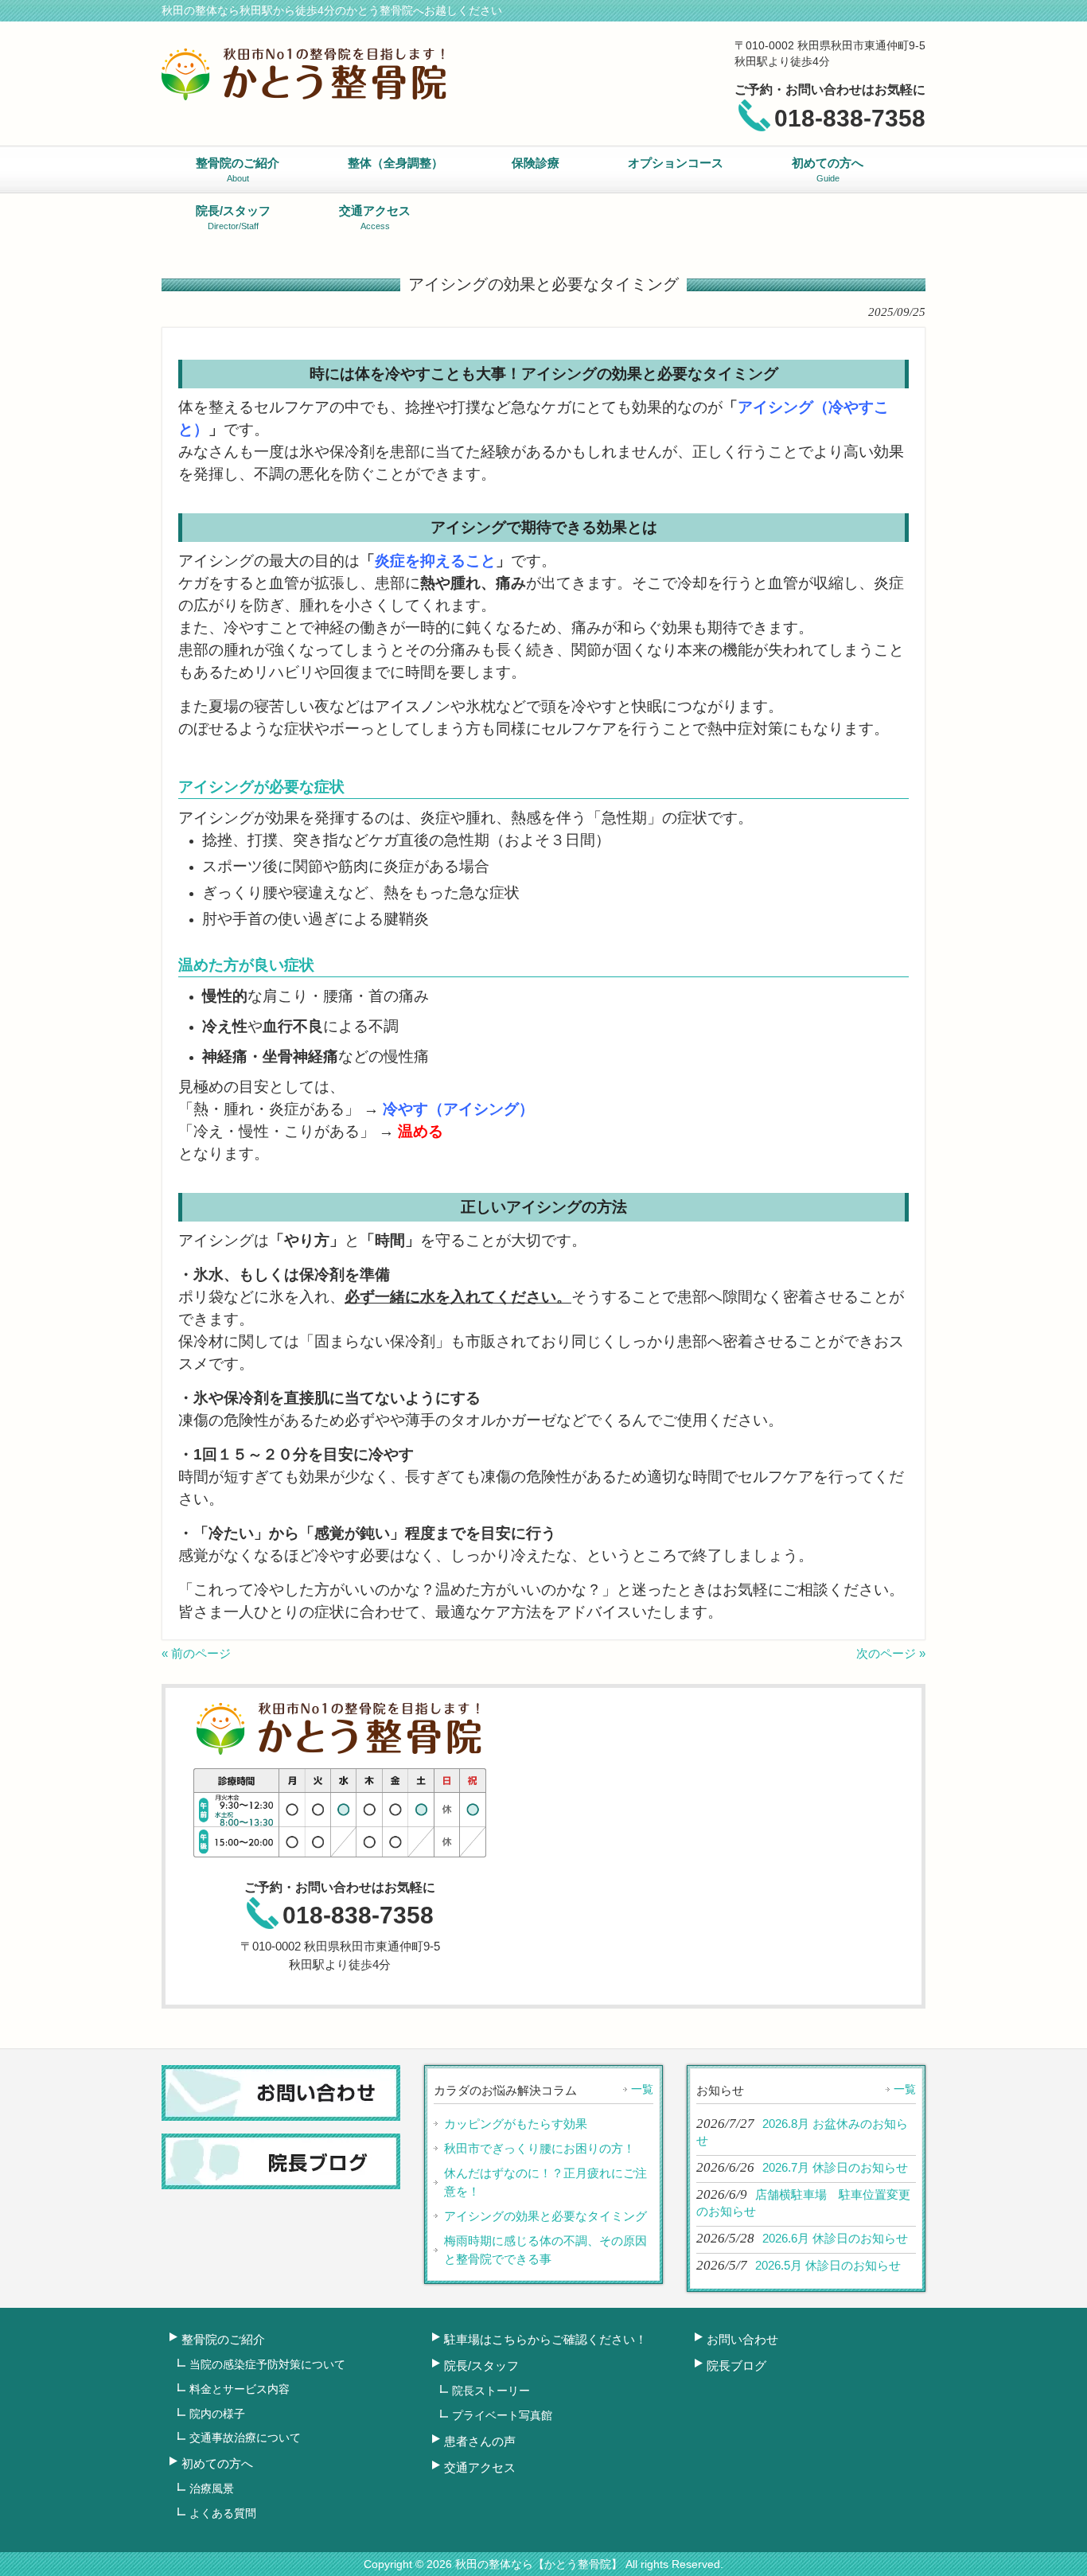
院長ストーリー (491, 2391)
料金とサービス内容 (240, 2389)
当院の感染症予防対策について (267, 2364)
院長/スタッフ (481, 2366)
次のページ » (891, 1653)
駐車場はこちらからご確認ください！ (545, 2339)
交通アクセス (480, 2467)
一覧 (642, 2089)
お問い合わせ (742, 2339)
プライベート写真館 (502, 2415)
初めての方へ (217, 2463)
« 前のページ (196, 1653)
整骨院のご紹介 (223, 2339)
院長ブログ (736, 2366)
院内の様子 (217, 2414)
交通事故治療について (245, 2438)
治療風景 (212, 2488)
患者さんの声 (480, 2441)
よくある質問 (223, 2513)
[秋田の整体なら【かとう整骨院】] (305, 94)
